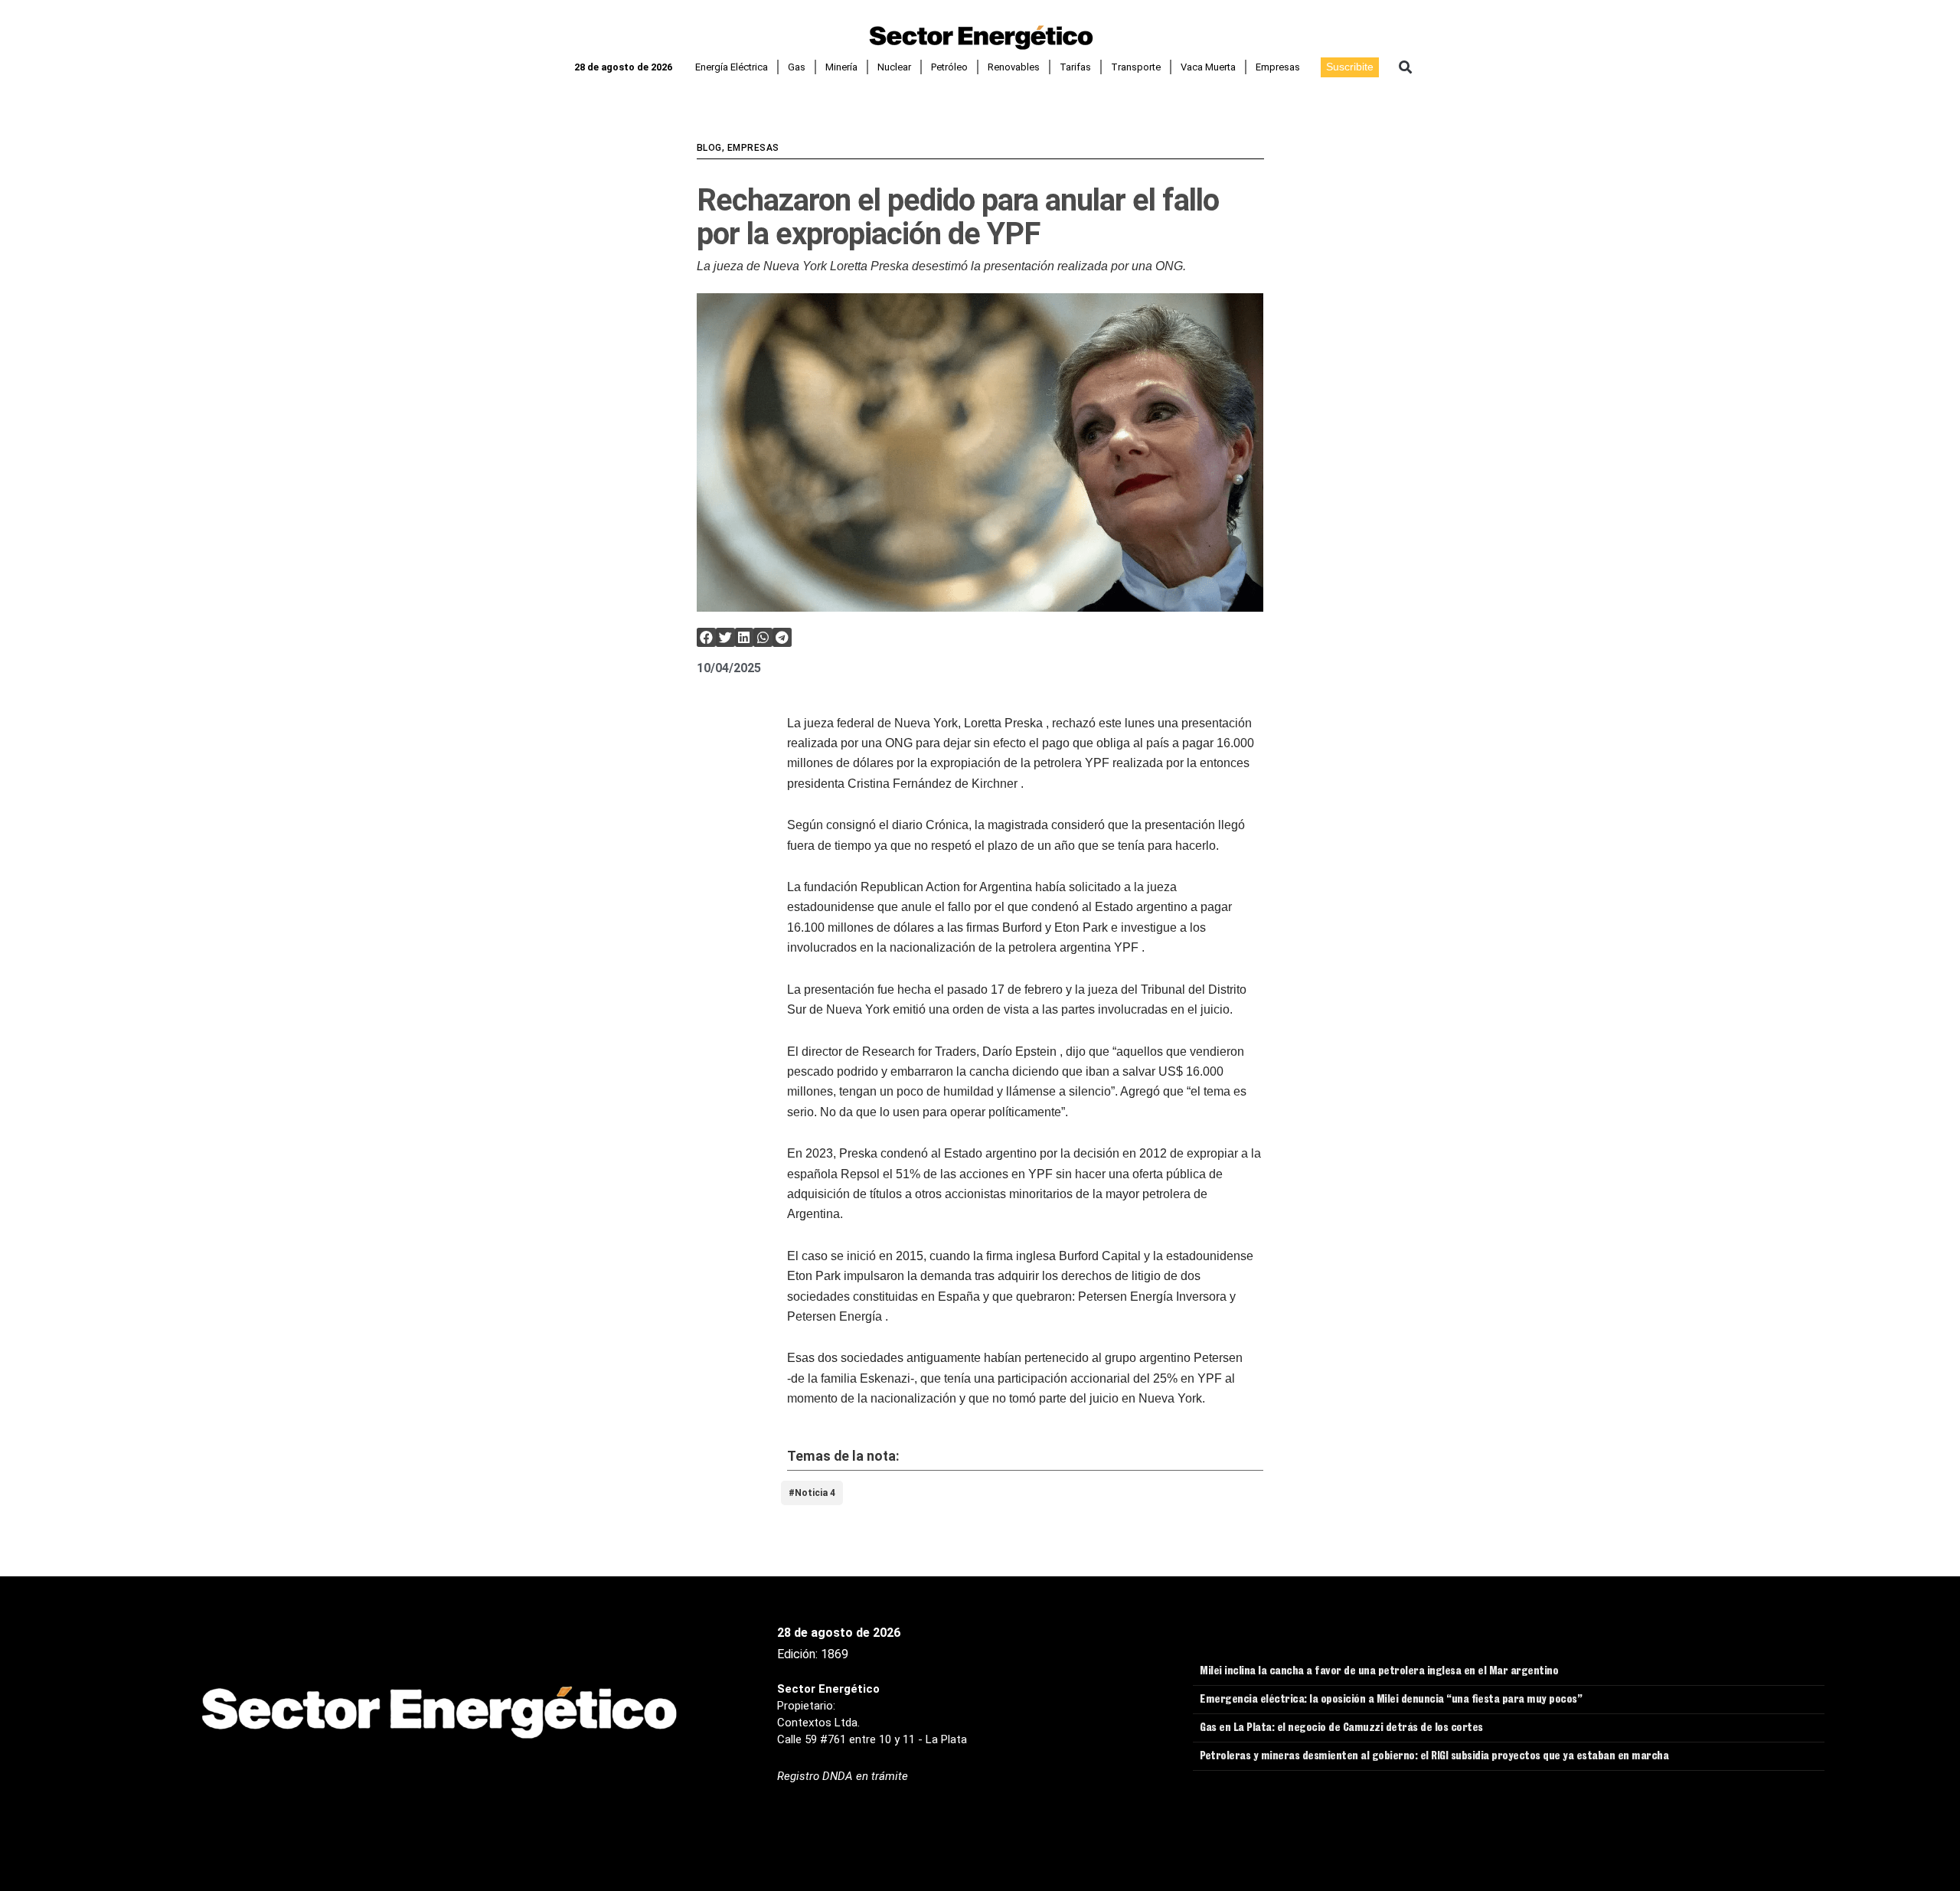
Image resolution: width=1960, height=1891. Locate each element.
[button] (1405, 67)
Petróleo (949, 67)
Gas (797, 67)
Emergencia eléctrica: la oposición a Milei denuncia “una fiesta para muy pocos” (1391, 1700)
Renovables (1014, 67)
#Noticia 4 (812, 1493)
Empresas (1278, 67)
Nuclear (894, 67)
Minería (841, 67)
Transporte (1136, 67)
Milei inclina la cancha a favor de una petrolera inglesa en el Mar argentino (1379, 1672)
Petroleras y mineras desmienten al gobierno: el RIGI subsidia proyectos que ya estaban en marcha (1434, 1757)
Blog (709, 148)
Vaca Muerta (1208, 67)
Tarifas (1075, 67)
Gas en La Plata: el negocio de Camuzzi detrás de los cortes (1341, 1729)
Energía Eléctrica (732, 67)
